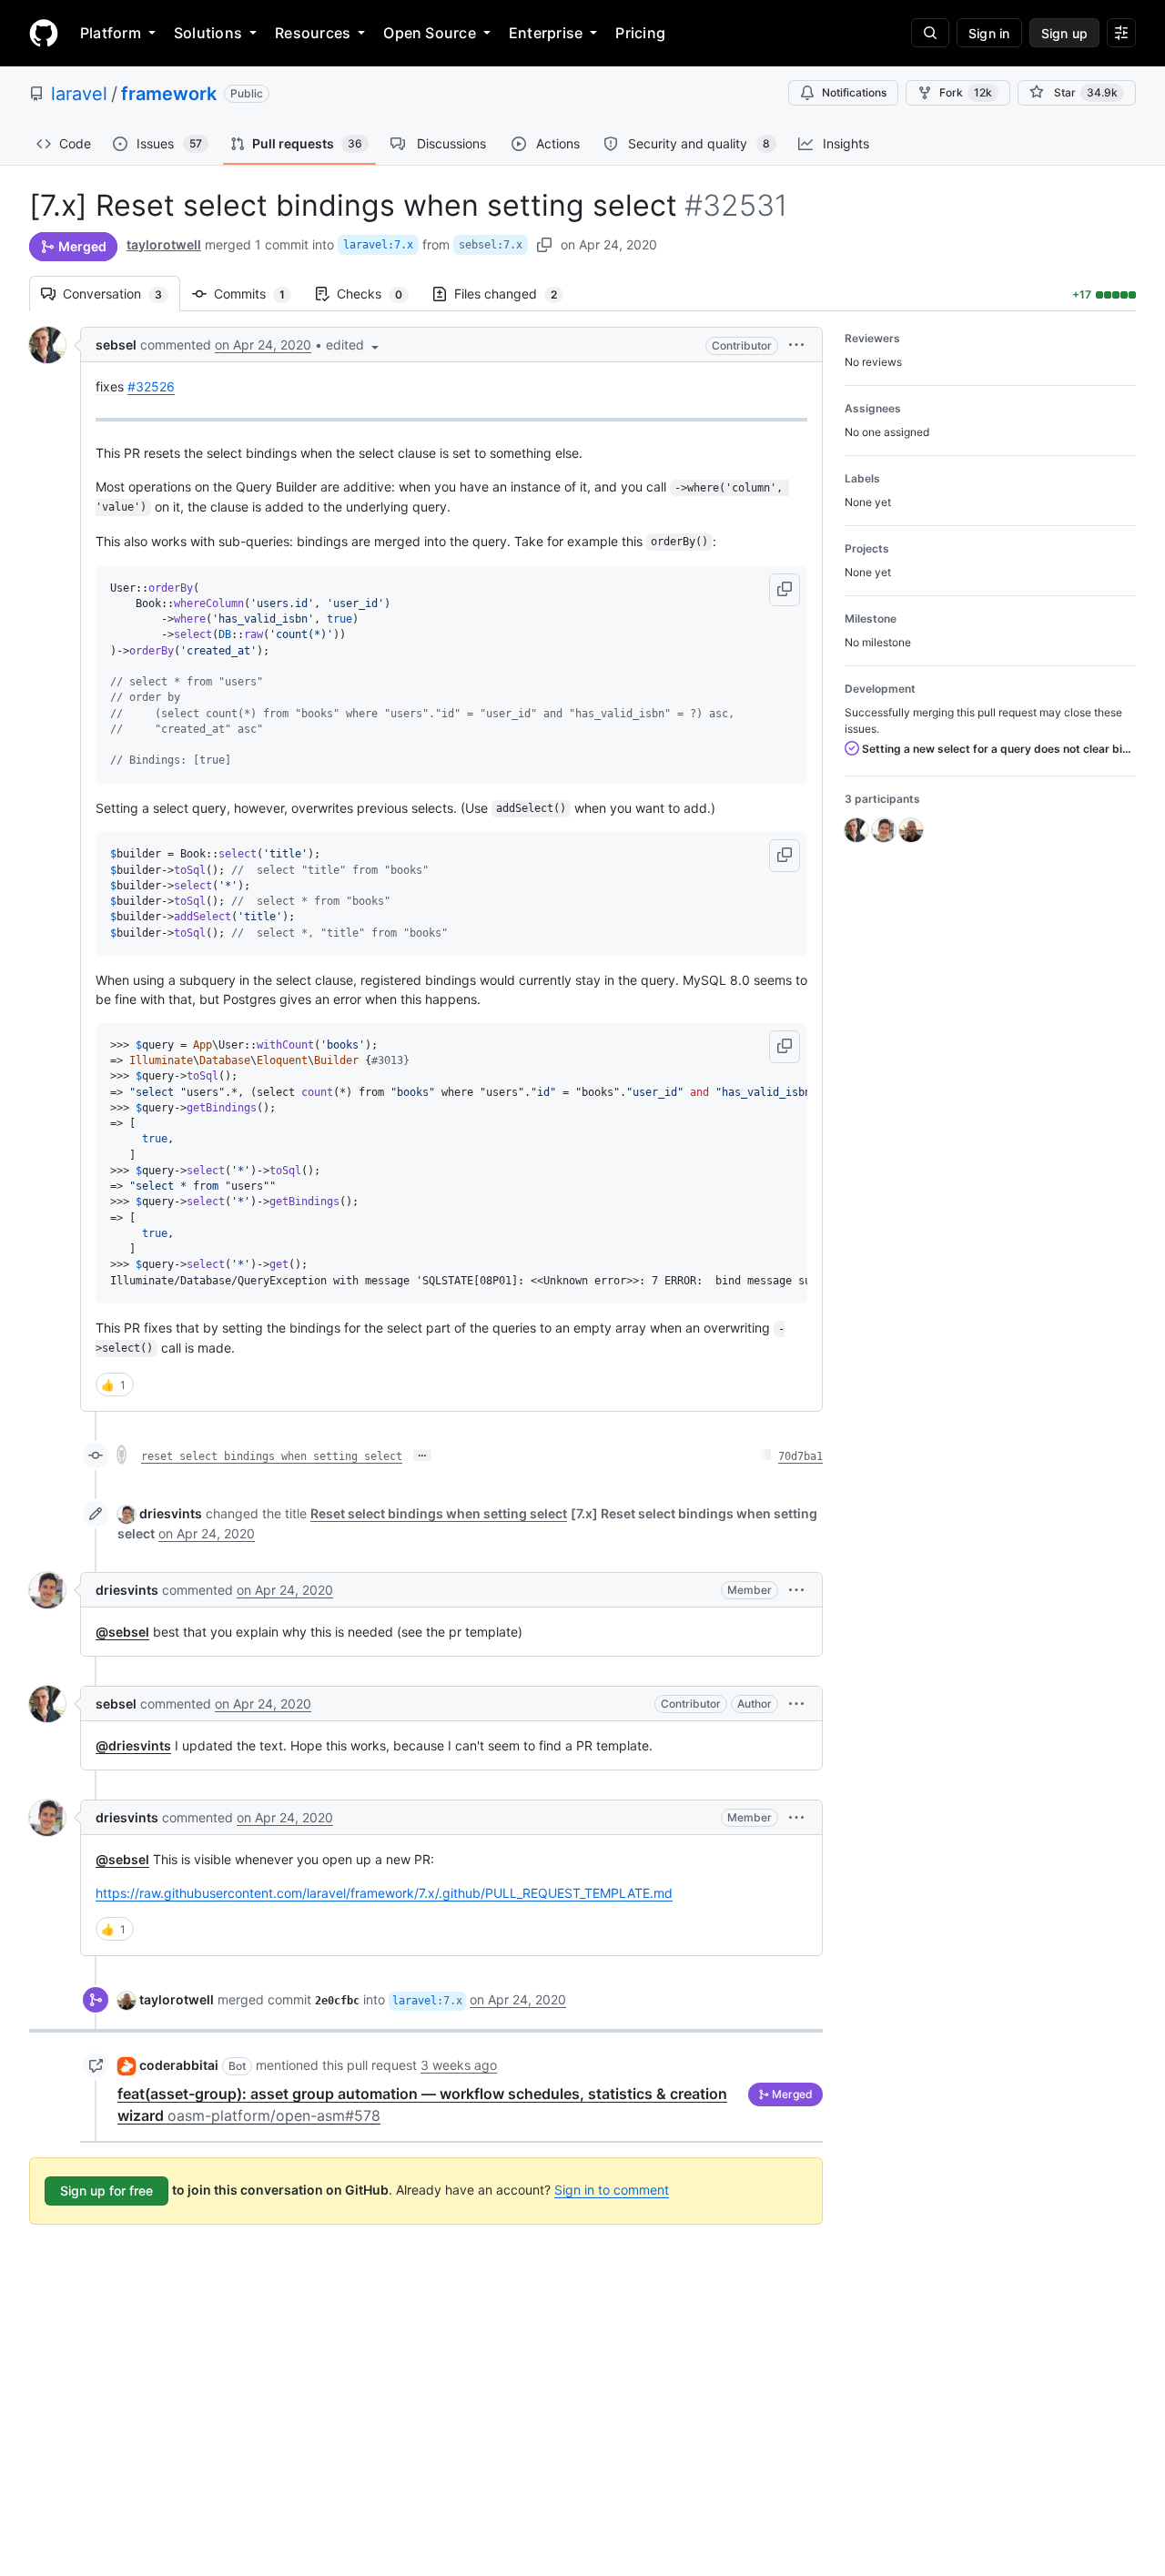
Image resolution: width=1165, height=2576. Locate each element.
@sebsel (122, 1632)
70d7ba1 (800, 1456)
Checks (379, 294)
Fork (966, 92)
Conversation (122, 294)
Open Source (430, 33)
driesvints (171, 1513)
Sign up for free (106, 2191)
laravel (79, 94)
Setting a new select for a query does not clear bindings (998, 749)
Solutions (208, 33)
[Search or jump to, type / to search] (930, 33)
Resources (313, 33)
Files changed (515, 294)
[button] (354, 345)
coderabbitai (179, 2065)
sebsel (116, 345)
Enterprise (546, 33)
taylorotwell (164, 244)
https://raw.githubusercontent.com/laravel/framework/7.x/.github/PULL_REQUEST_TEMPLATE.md (384, 1893)
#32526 (151, 386)
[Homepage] (44, 33)
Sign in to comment (612, 2190)
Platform (111, 33)
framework (169, 94)
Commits (258, 294)
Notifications (854, 92)
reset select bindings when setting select (272, 1456)
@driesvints (133, 1745)
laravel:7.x (378, 245)
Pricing (640, 33)
